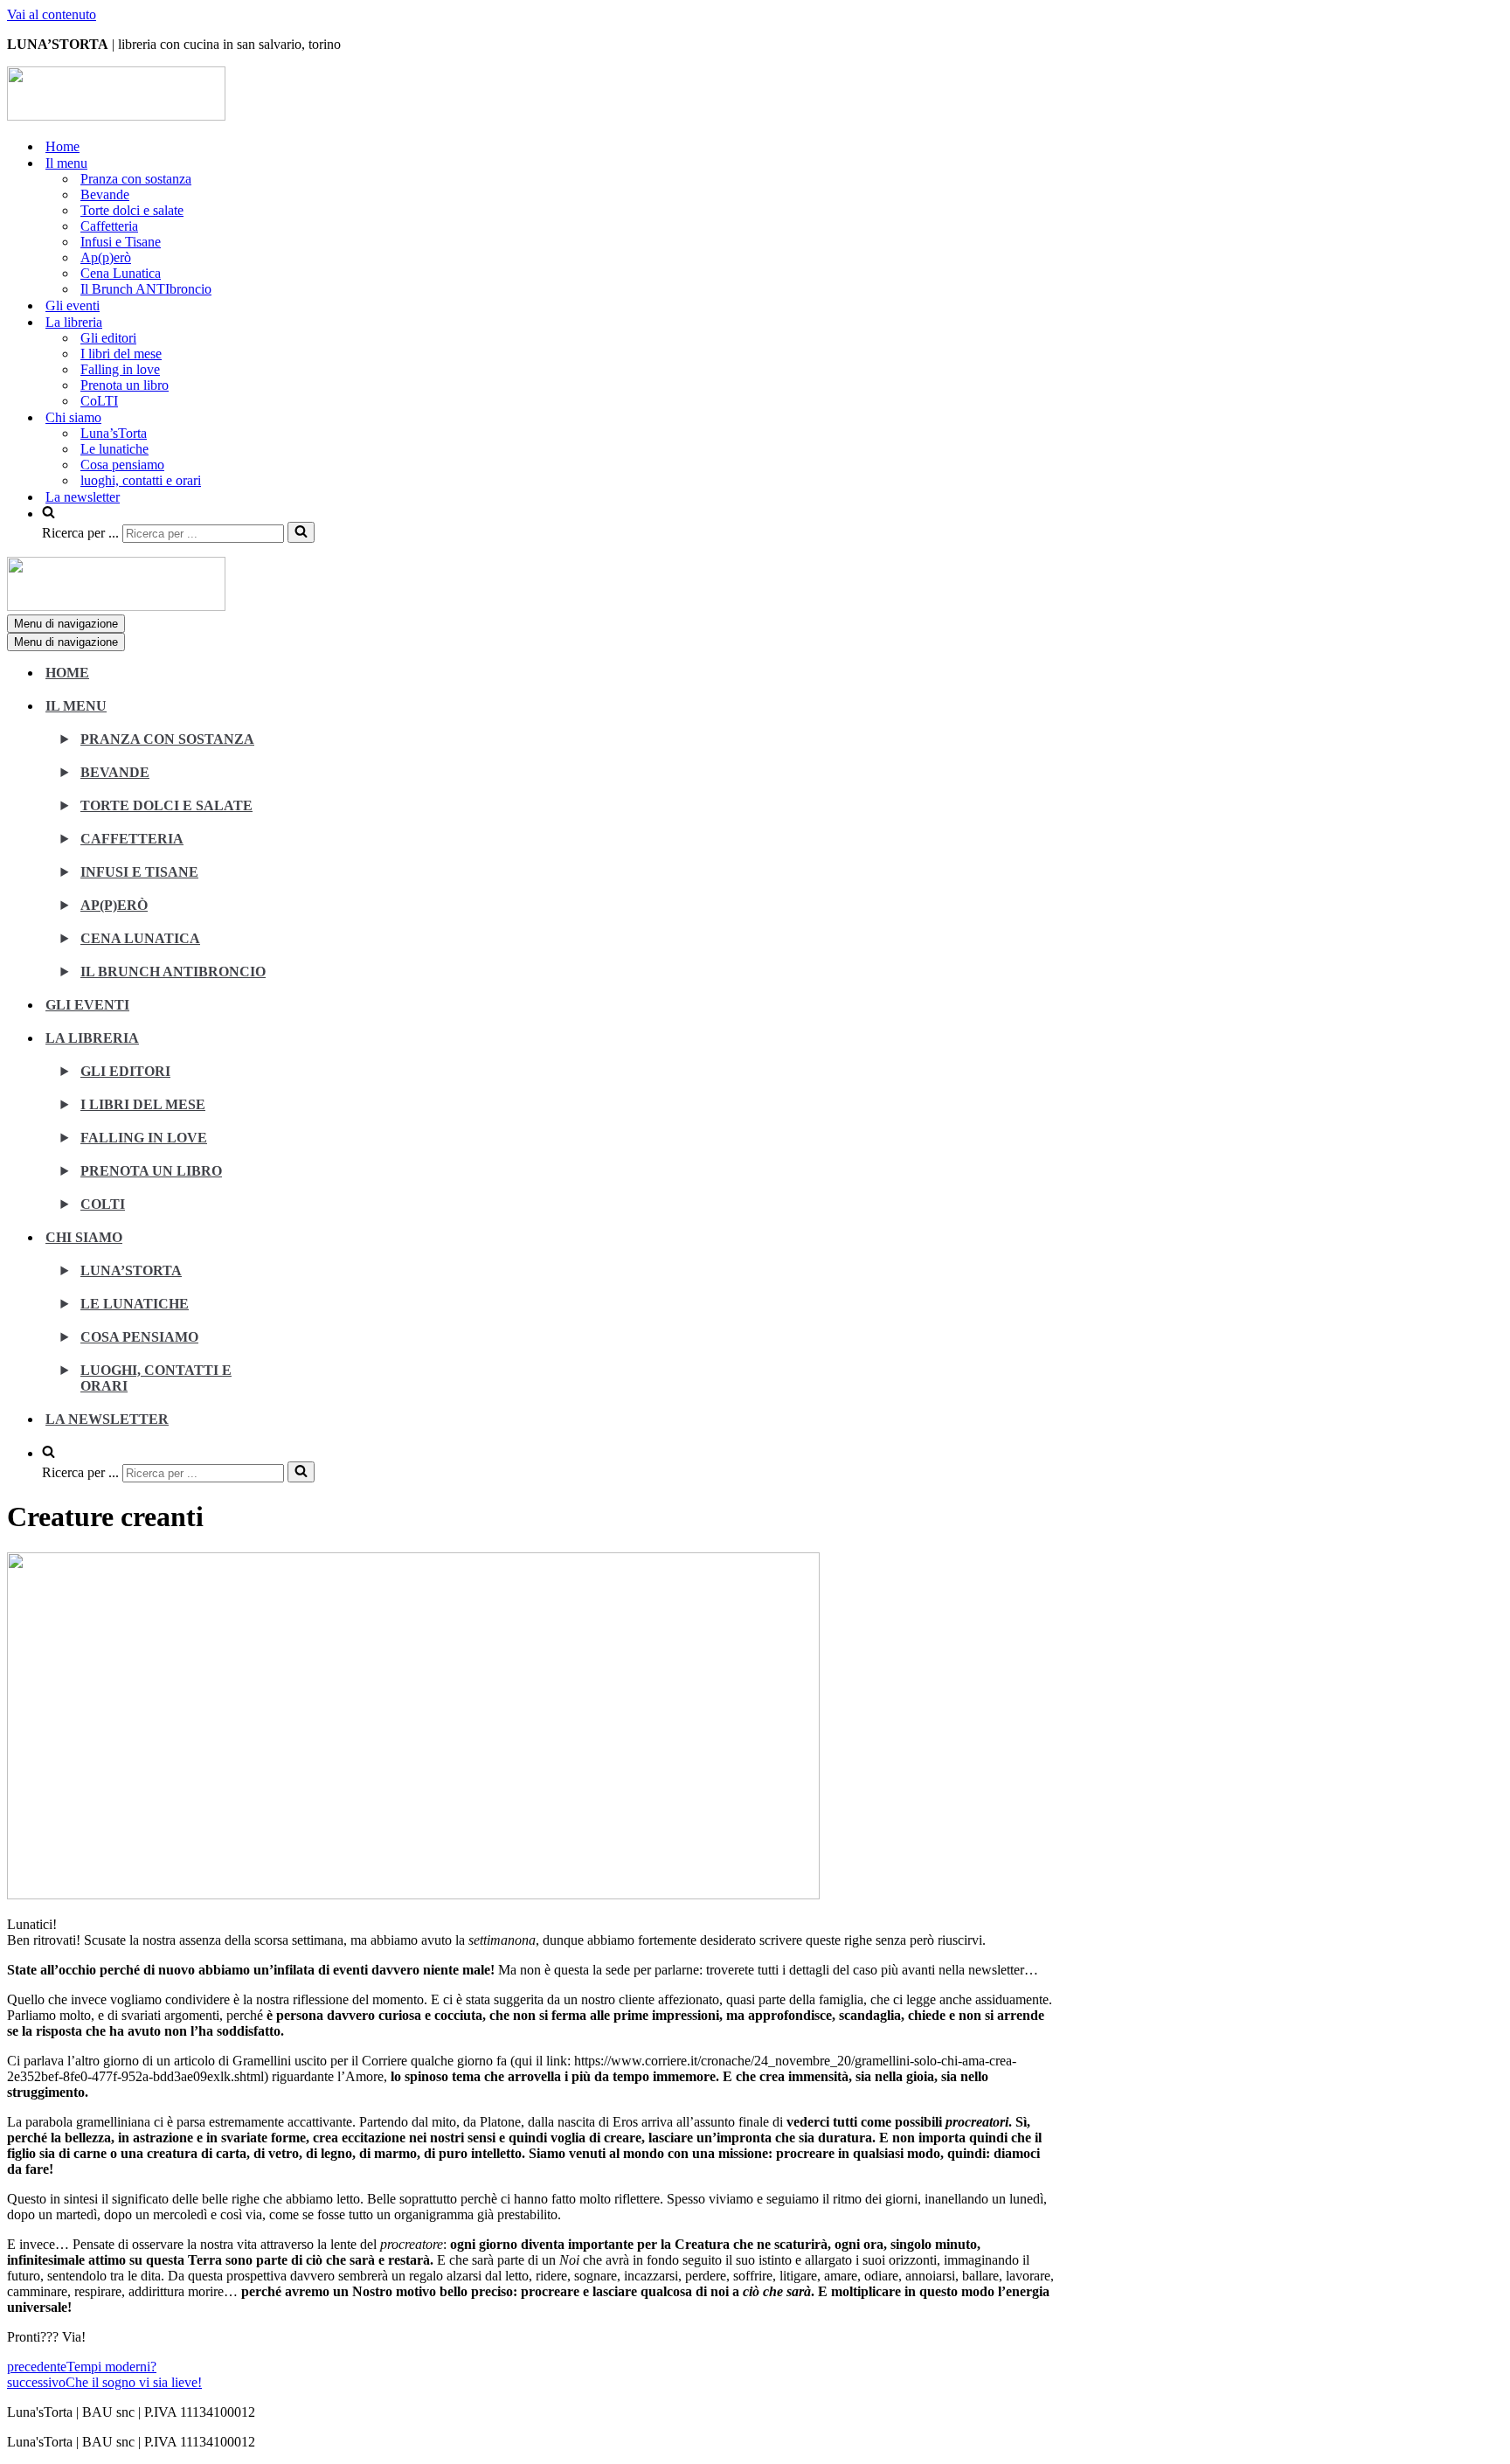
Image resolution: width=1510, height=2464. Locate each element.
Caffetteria (109, 226)
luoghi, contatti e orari (141, 480)
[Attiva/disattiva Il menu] (313, 715)
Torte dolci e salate (132, 210)
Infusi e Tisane (121, 242)
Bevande (105, 194)
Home (62, 146)
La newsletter (83, 497)
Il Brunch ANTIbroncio (146, 289)
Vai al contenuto (52, 14)
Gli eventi (73, 305)
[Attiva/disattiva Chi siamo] (313, 1247)
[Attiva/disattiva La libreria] (313, 1048)
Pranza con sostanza (136, 179)
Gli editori (108, 338)
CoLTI (99, 401)
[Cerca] (301, 532)
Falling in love (120, 369)
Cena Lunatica (121, 273)
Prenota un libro (125, 385)
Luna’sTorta (114, 433)
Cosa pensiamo (122, 465)
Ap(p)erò (106, 257)
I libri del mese (121, 354)
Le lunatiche (114, 449)
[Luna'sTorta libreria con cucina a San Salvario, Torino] (116, 116)
